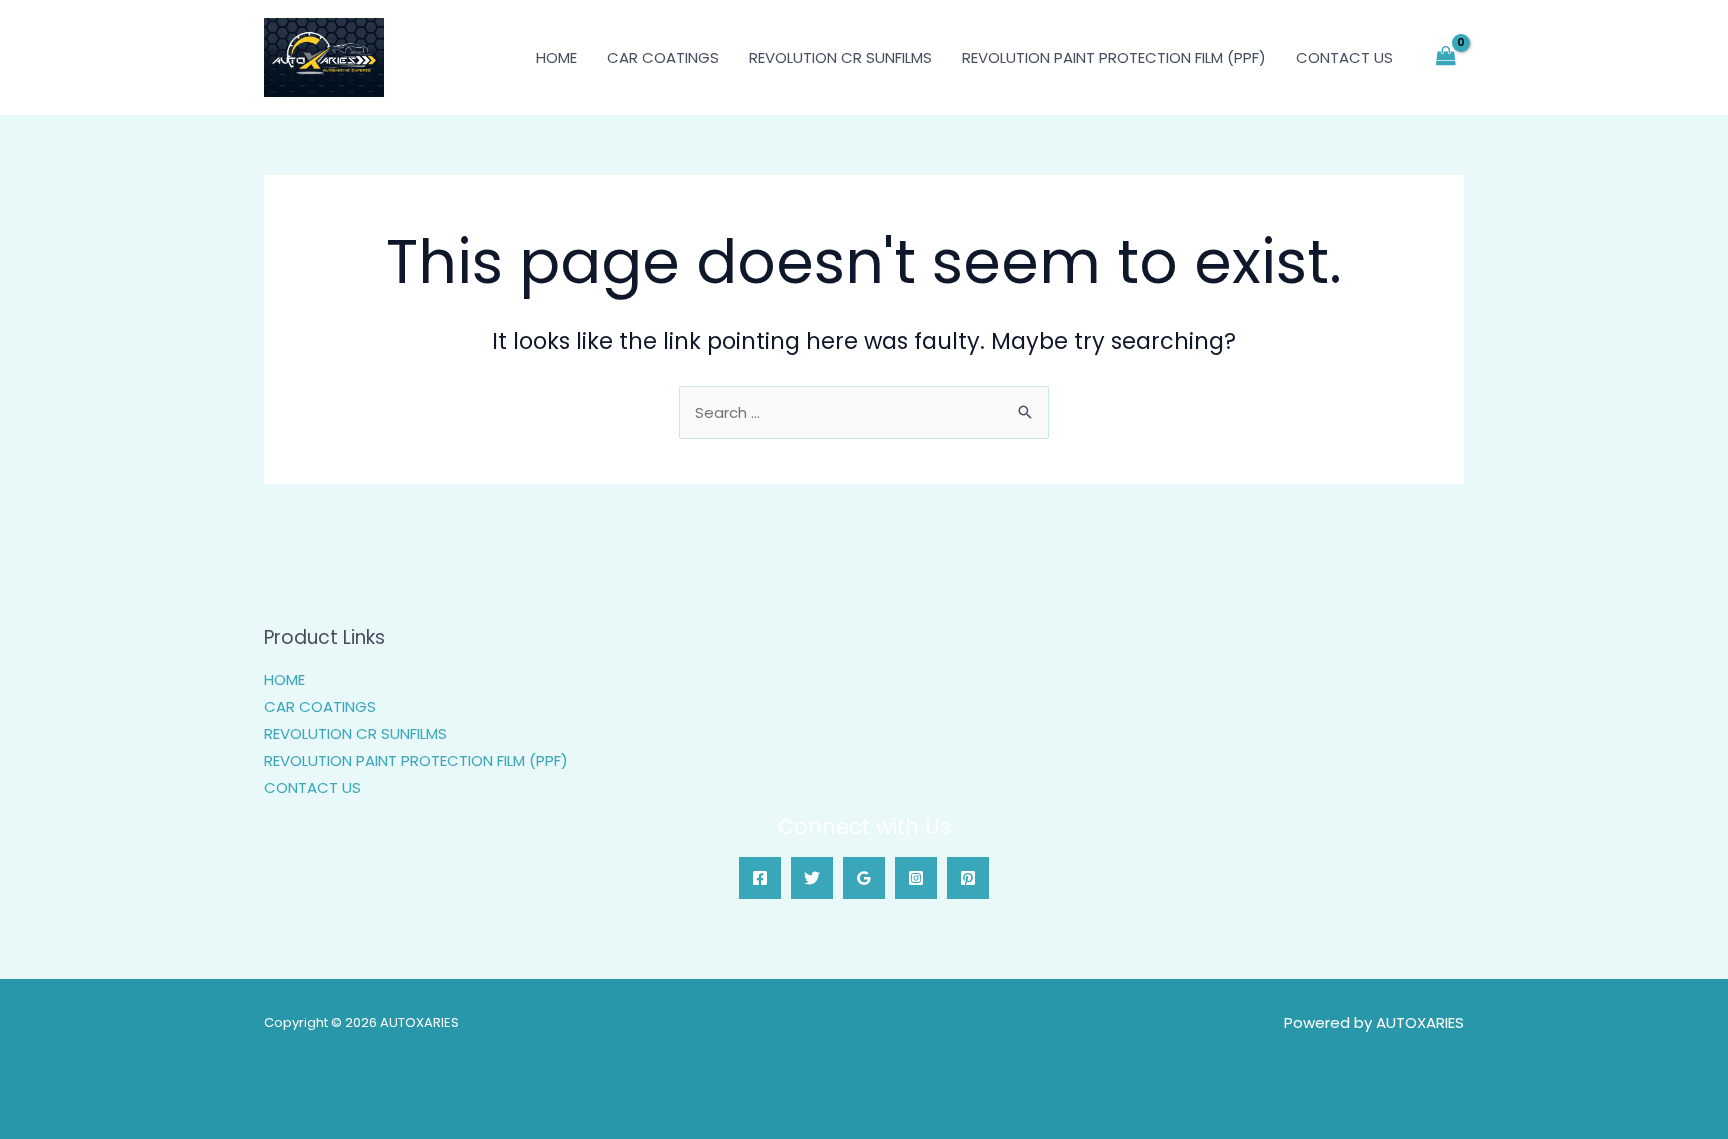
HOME (556, 57)
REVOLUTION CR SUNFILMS (840, 57)
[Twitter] (812, 878)
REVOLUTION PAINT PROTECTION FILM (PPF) (1114, 57)
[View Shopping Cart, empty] (1446, 57)
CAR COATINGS (663, 57)
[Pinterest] (968, 878)
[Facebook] (760, 878)
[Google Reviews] (864, 878)
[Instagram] (916, 878)
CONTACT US (1344, 57)
